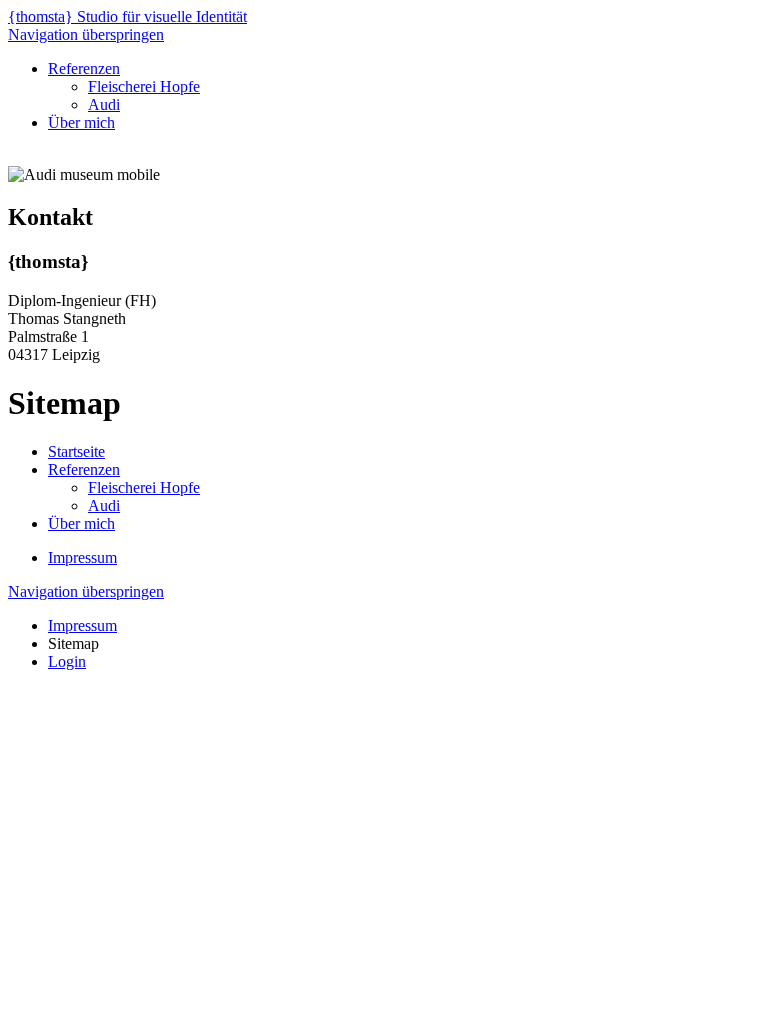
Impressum (82, 557)
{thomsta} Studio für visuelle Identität (127, 16)
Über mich (81, 122)
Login (67, 661)
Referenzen (84, 68)
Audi (104, 104)
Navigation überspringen (86, 34)
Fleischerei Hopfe (144, 86)
